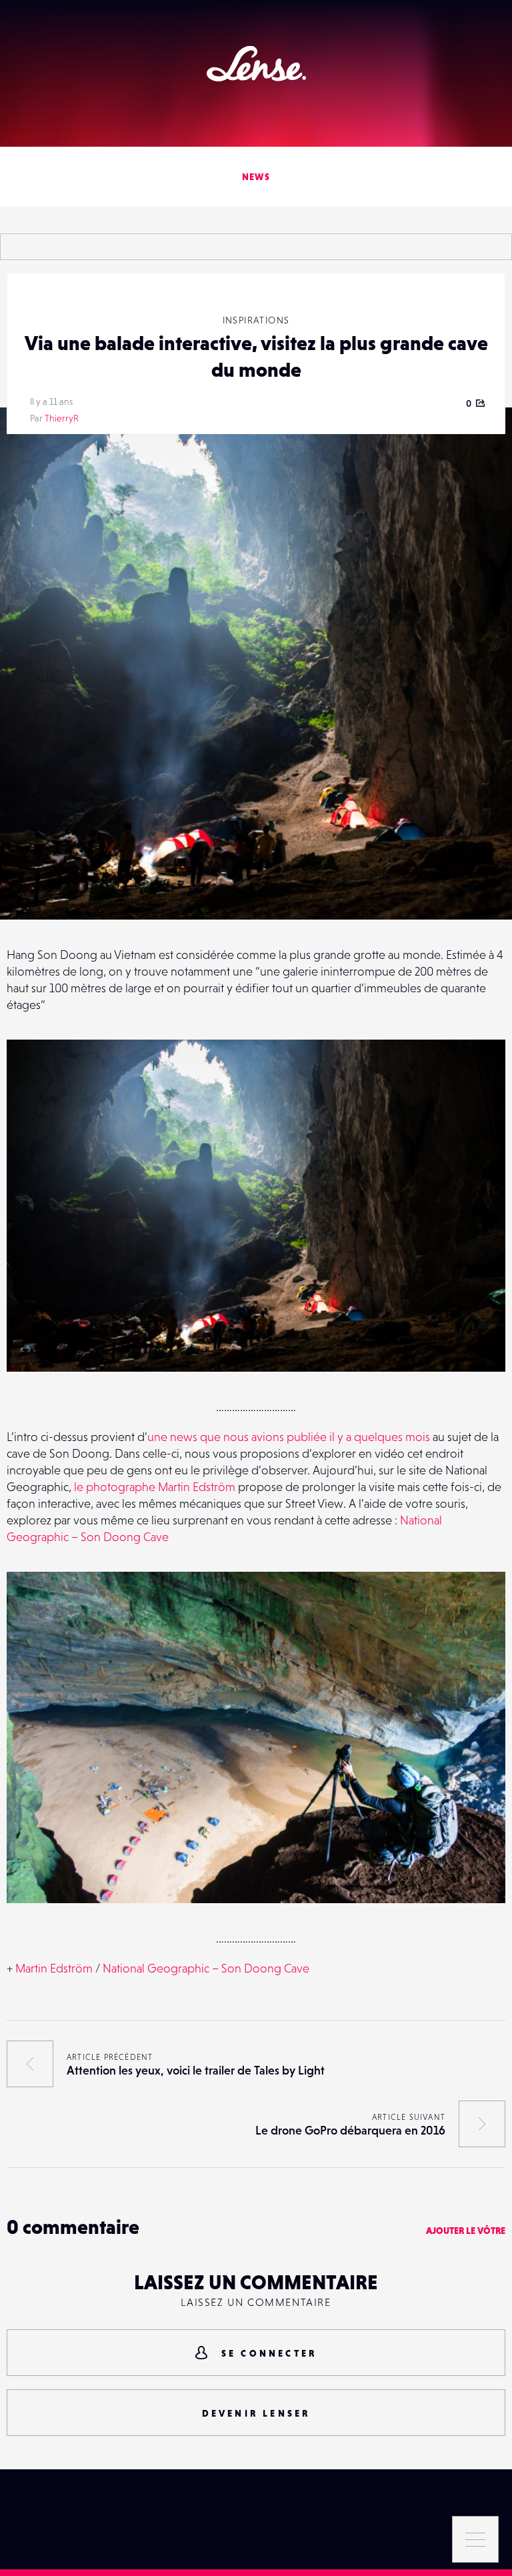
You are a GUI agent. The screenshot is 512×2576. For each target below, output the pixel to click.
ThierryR (62, 418)
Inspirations (256, 320)
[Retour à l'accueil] (256, 64)
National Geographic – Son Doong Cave (206, 1968)
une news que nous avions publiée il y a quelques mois (289, 1437)
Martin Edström (54, 1968)
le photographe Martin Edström (155, 1487)
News (256, 177)
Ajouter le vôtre (466, 2231)
